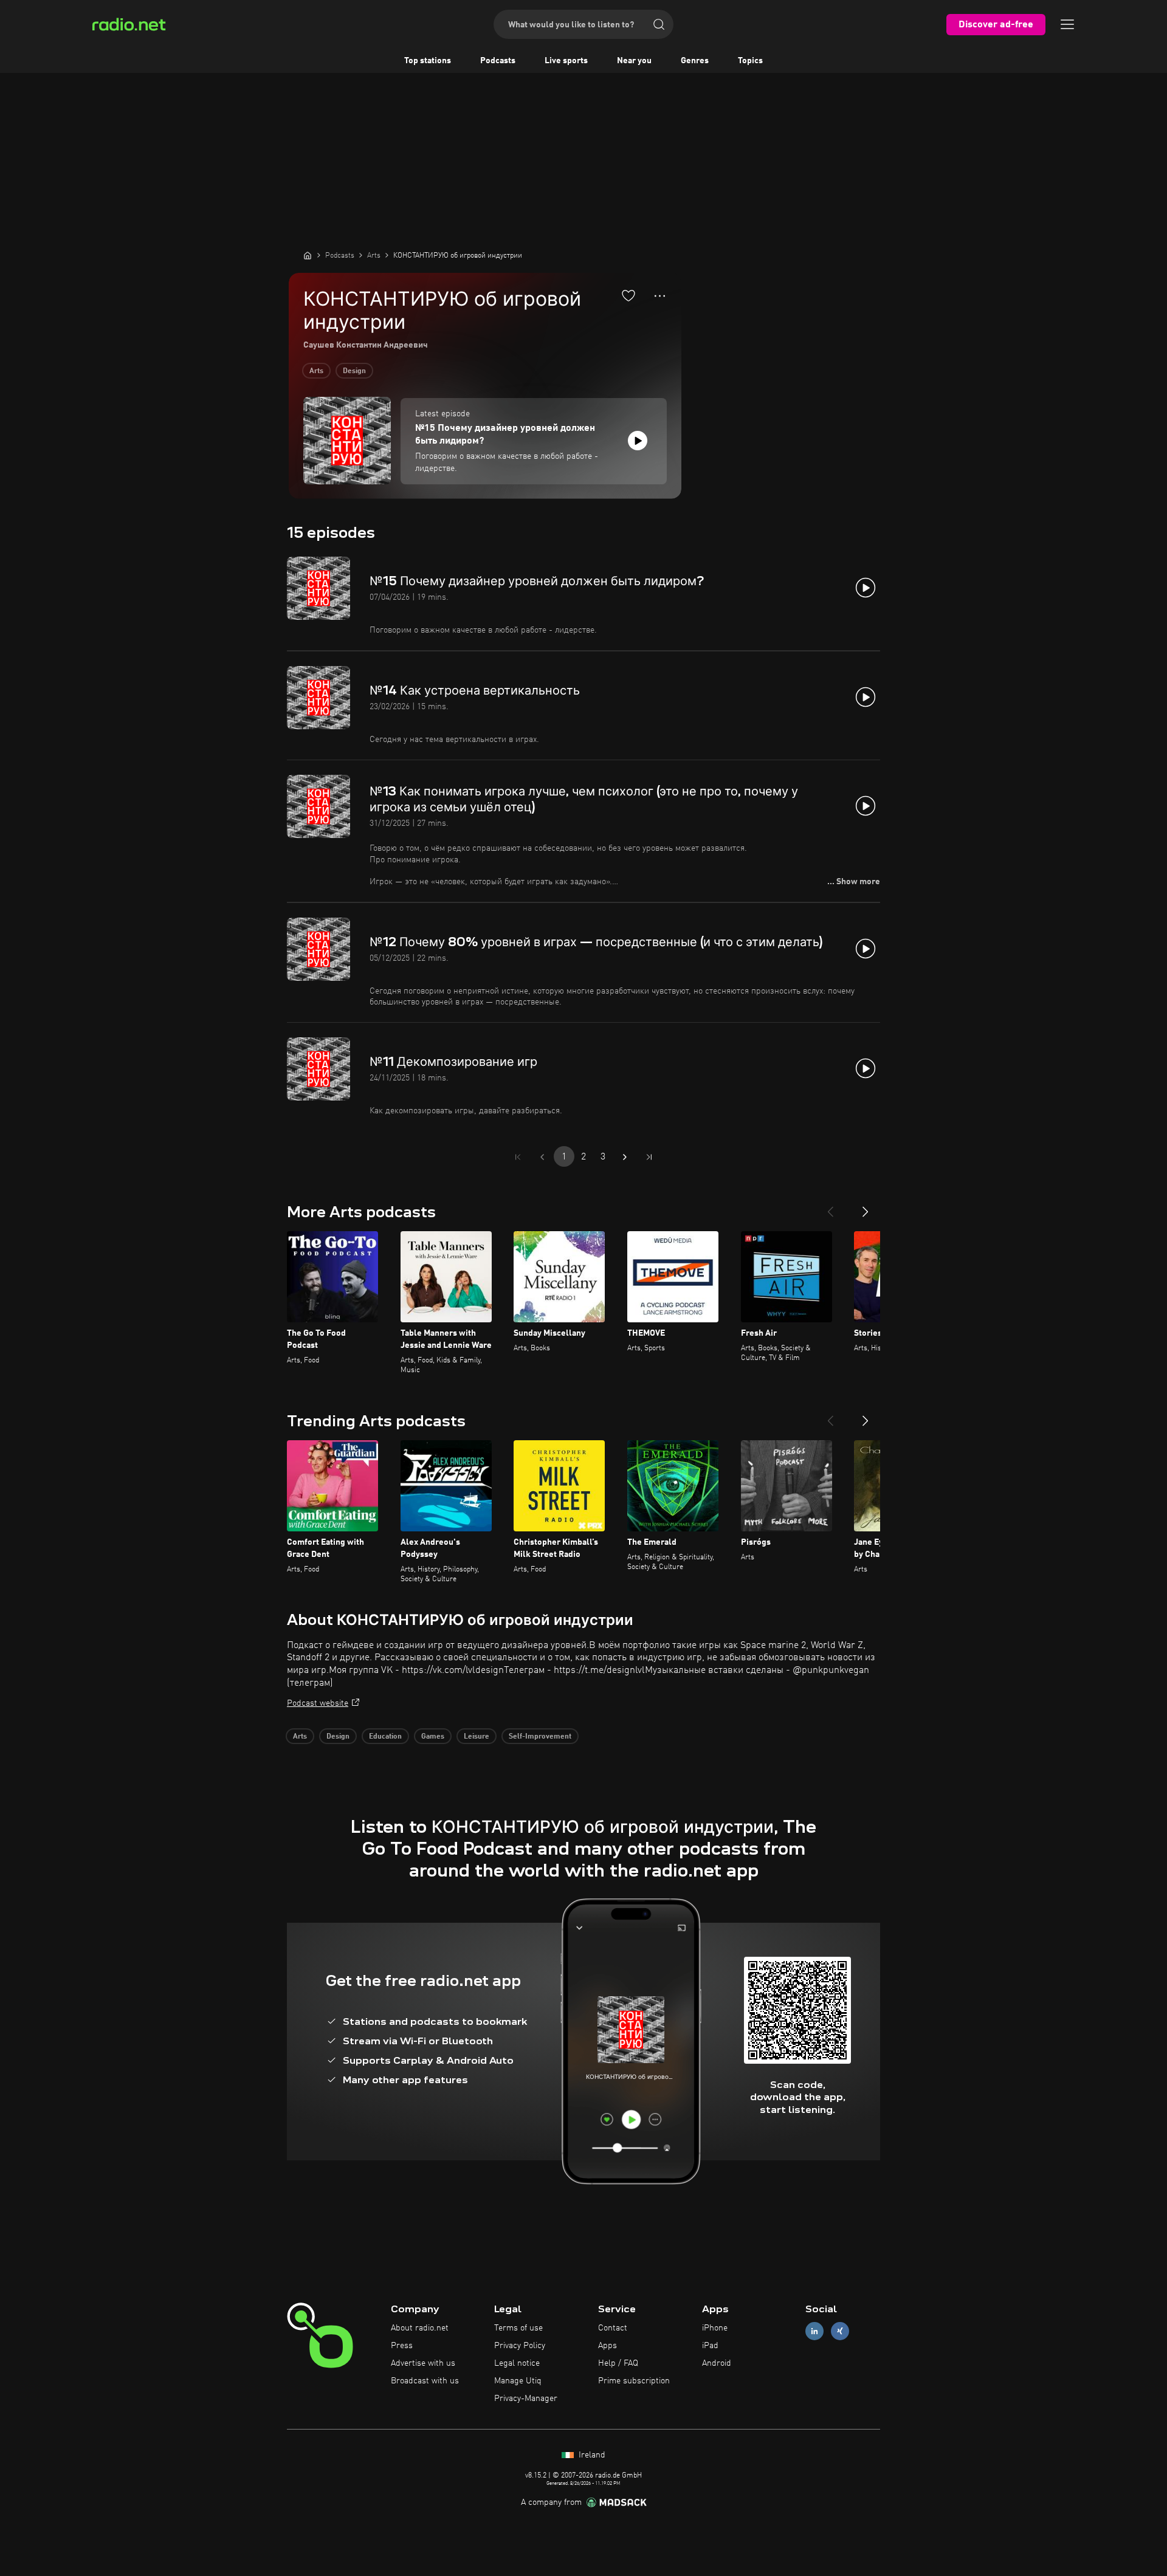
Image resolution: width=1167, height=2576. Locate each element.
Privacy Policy (520, 2346)
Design (354, 371)
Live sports (566, 61)
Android (717, 2363)
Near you (634, 61)
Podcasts (498, 61)
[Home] (308, 255)
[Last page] (649, 1157)
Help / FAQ (618, 2363)
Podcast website (318, 1703)
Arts (316, 371)
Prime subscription (634, 2381)
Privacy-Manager (526, 2399)
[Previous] (830, 1207)
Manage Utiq (518, 2381)
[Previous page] (542, 1157)
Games (433, 1737)
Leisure (477, 1737)
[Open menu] (1067, 24)
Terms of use (518, 2328)
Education (385, 1737)
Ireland (591, 2455)
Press (402, 2346)
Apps (608, 2346)
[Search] (659, 24)
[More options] (660, 296)
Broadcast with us (425, 2381)
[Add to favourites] (628, 295)
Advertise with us (423, 2363)
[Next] (866, 1207)
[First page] (518, 1157)
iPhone (715, 2328)
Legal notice (517, 2363)
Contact (613, 2328)
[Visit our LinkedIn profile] (814, 2331)
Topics (750, 61)
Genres (695, 61)
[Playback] (638, 441)
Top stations (428, 61)
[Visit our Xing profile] (840, 2331)
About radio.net (420, 2328)
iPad (710, 2346)
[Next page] (625, 1157)
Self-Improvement (540, 1737)
